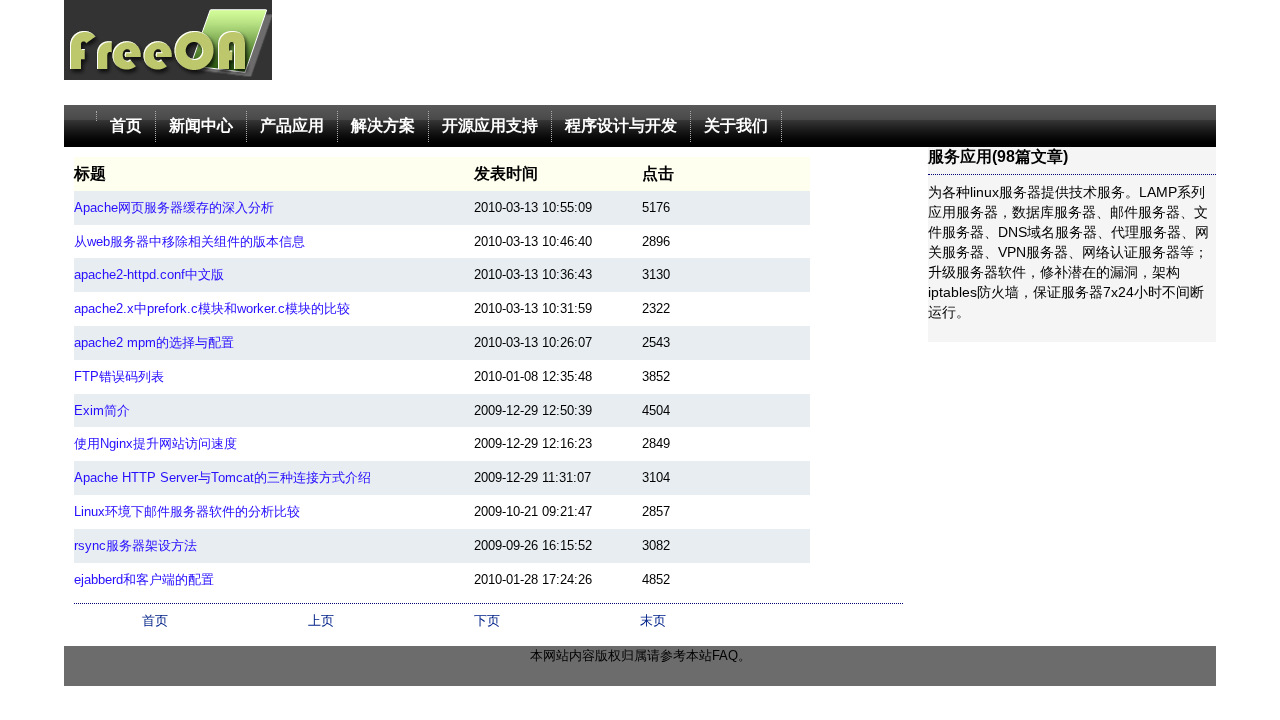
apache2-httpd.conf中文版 (149, 274)
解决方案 (383, 125)
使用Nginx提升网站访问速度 (155, 443)
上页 (321, 620)
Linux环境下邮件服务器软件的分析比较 (187, 511)
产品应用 (292, 125)
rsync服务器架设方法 (135, 545)
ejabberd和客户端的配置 (144, 579)
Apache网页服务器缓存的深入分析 (174, 207)
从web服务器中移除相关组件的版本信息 (189, 241)
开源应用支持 (490, 125)
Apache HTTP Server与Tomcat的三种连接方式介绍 (222, 477)
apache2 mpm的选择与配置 (154, 342)
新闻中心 (201, 125)
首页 (126, 125)
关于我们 (736, 125)
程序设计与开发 (621, 125)
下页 (487, 620)
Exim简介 (102, 410)
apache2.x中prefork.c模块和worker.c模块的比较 (212, 308)
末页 (653, 620)
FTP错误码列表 (119, 376)
